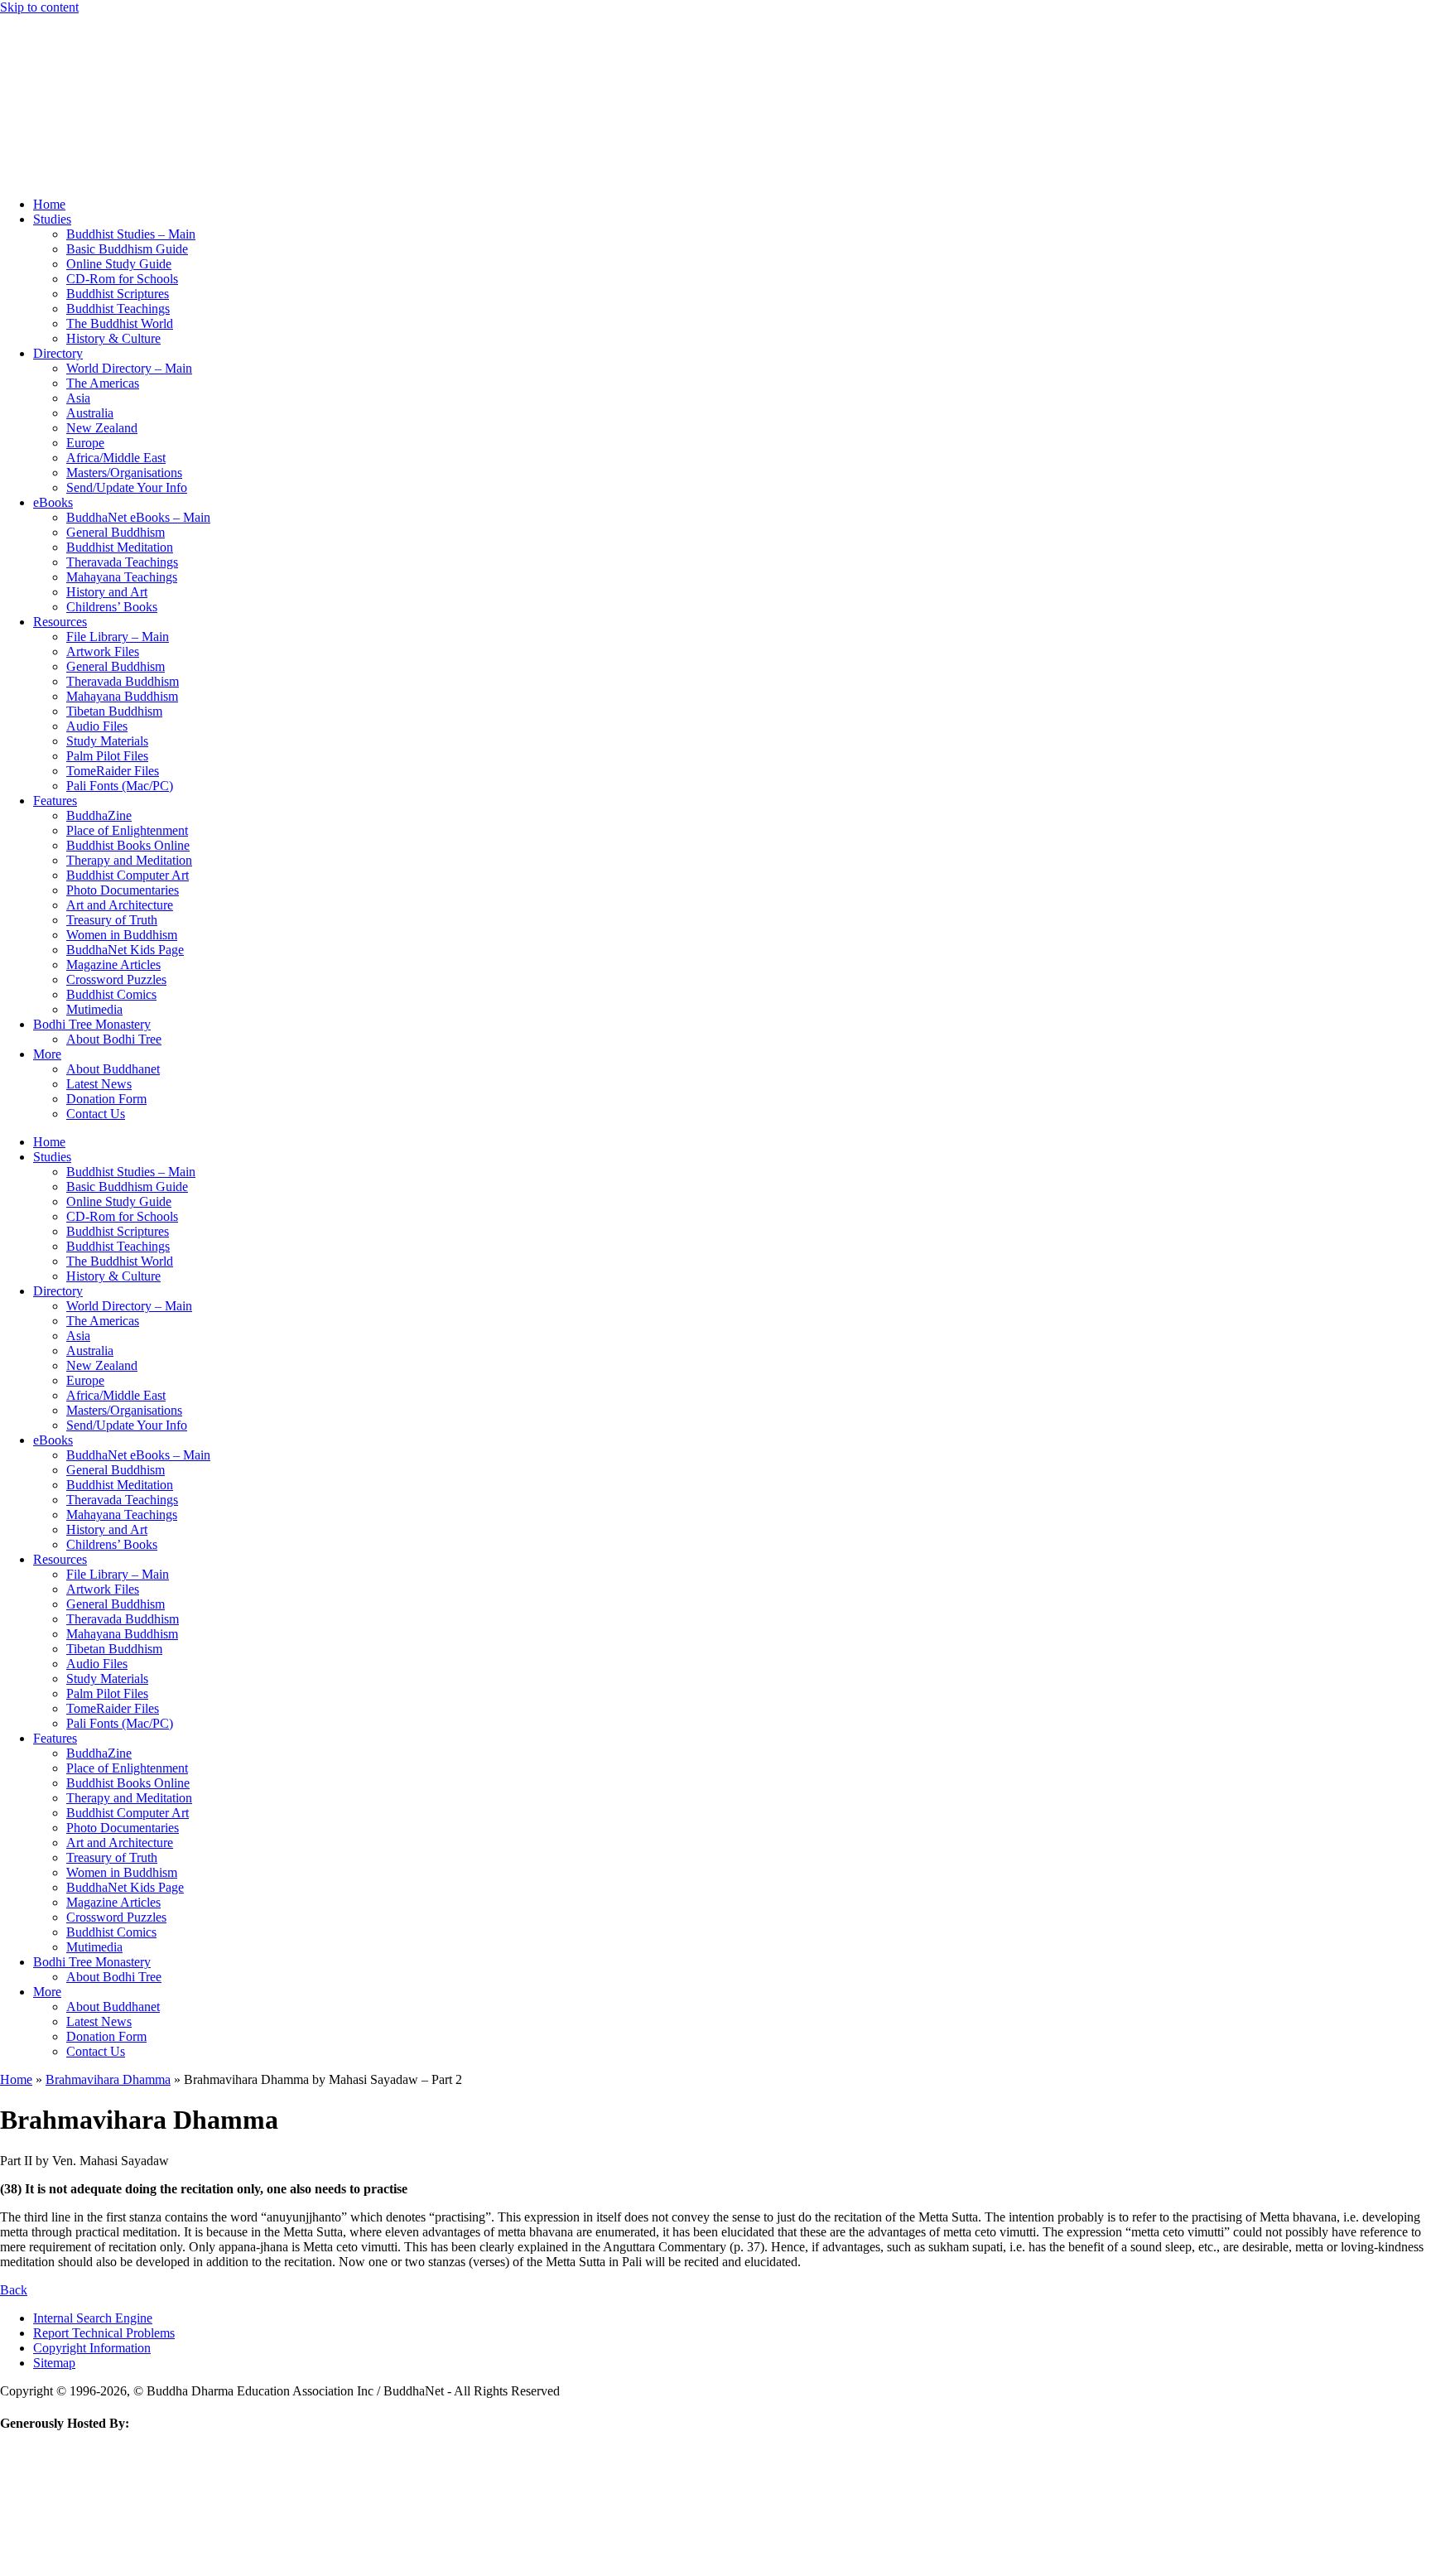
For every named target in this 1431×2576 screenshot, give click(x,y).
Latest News (99, 1084)
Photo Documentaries (123, 890)
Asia (78, 398)
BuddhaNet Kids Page (125, 950)
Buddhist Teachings (118, 309)
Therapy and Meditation (129, 860)
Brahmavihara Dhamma (108, 2079)
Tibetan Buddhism (114, 711)
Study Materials (107, 741)
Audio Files (97, 726)
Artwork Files (103, 651)
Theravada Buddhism (123, 681)
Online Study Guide (119, 264)
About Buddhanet (113, 1069)
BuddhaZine (99, 815)
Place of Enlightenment (127, 830)
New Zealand (102, 428)
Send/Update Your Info (127, 487)
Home (49, 204)
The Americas (103, 383)
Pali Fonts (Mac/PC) (120, 786)
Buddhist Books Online (128, 845)
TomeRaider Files (113, 771)
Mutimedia (94, 1009)
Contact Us (96, 1114)
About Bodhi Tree (114, 1039)
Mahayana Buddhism (122, 696)
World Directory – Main (129, 368)
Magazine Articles (113, 965)
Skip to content (39, 7)
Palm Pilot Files (107, 756)
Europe (85, 443)
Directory (58, 353)
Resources (60, 622)
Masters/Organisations (124, 473)
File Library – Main (118, 637)
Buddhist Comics (111, 994)
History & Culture (113, 338)
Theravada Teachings (122, 562)
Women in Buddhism (122, 935)
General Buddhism (116, 532)
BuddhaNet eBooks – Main (138, 517)
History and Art (107, 592)
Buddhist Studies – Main (131, 234)
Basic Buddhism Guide (127, 249)
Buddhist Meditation (120, 547)
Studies (52, 219)
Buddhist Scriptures (118, 294)
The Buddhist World (120, 323)
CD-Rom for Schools (122, 279)
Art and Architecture (120, 905)
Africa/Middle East (116, 458)
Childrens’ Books (112, 607)
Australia (90, 413)
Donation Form (106, 1099)
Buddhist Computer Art (128, 875)
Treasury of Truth (112, 920)
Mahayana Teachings (122, 577)
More (47, 1054)
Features (55, 801)
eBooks (53, 502)
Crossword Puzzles (116, 979)
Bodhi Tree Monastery (92, 1024)
